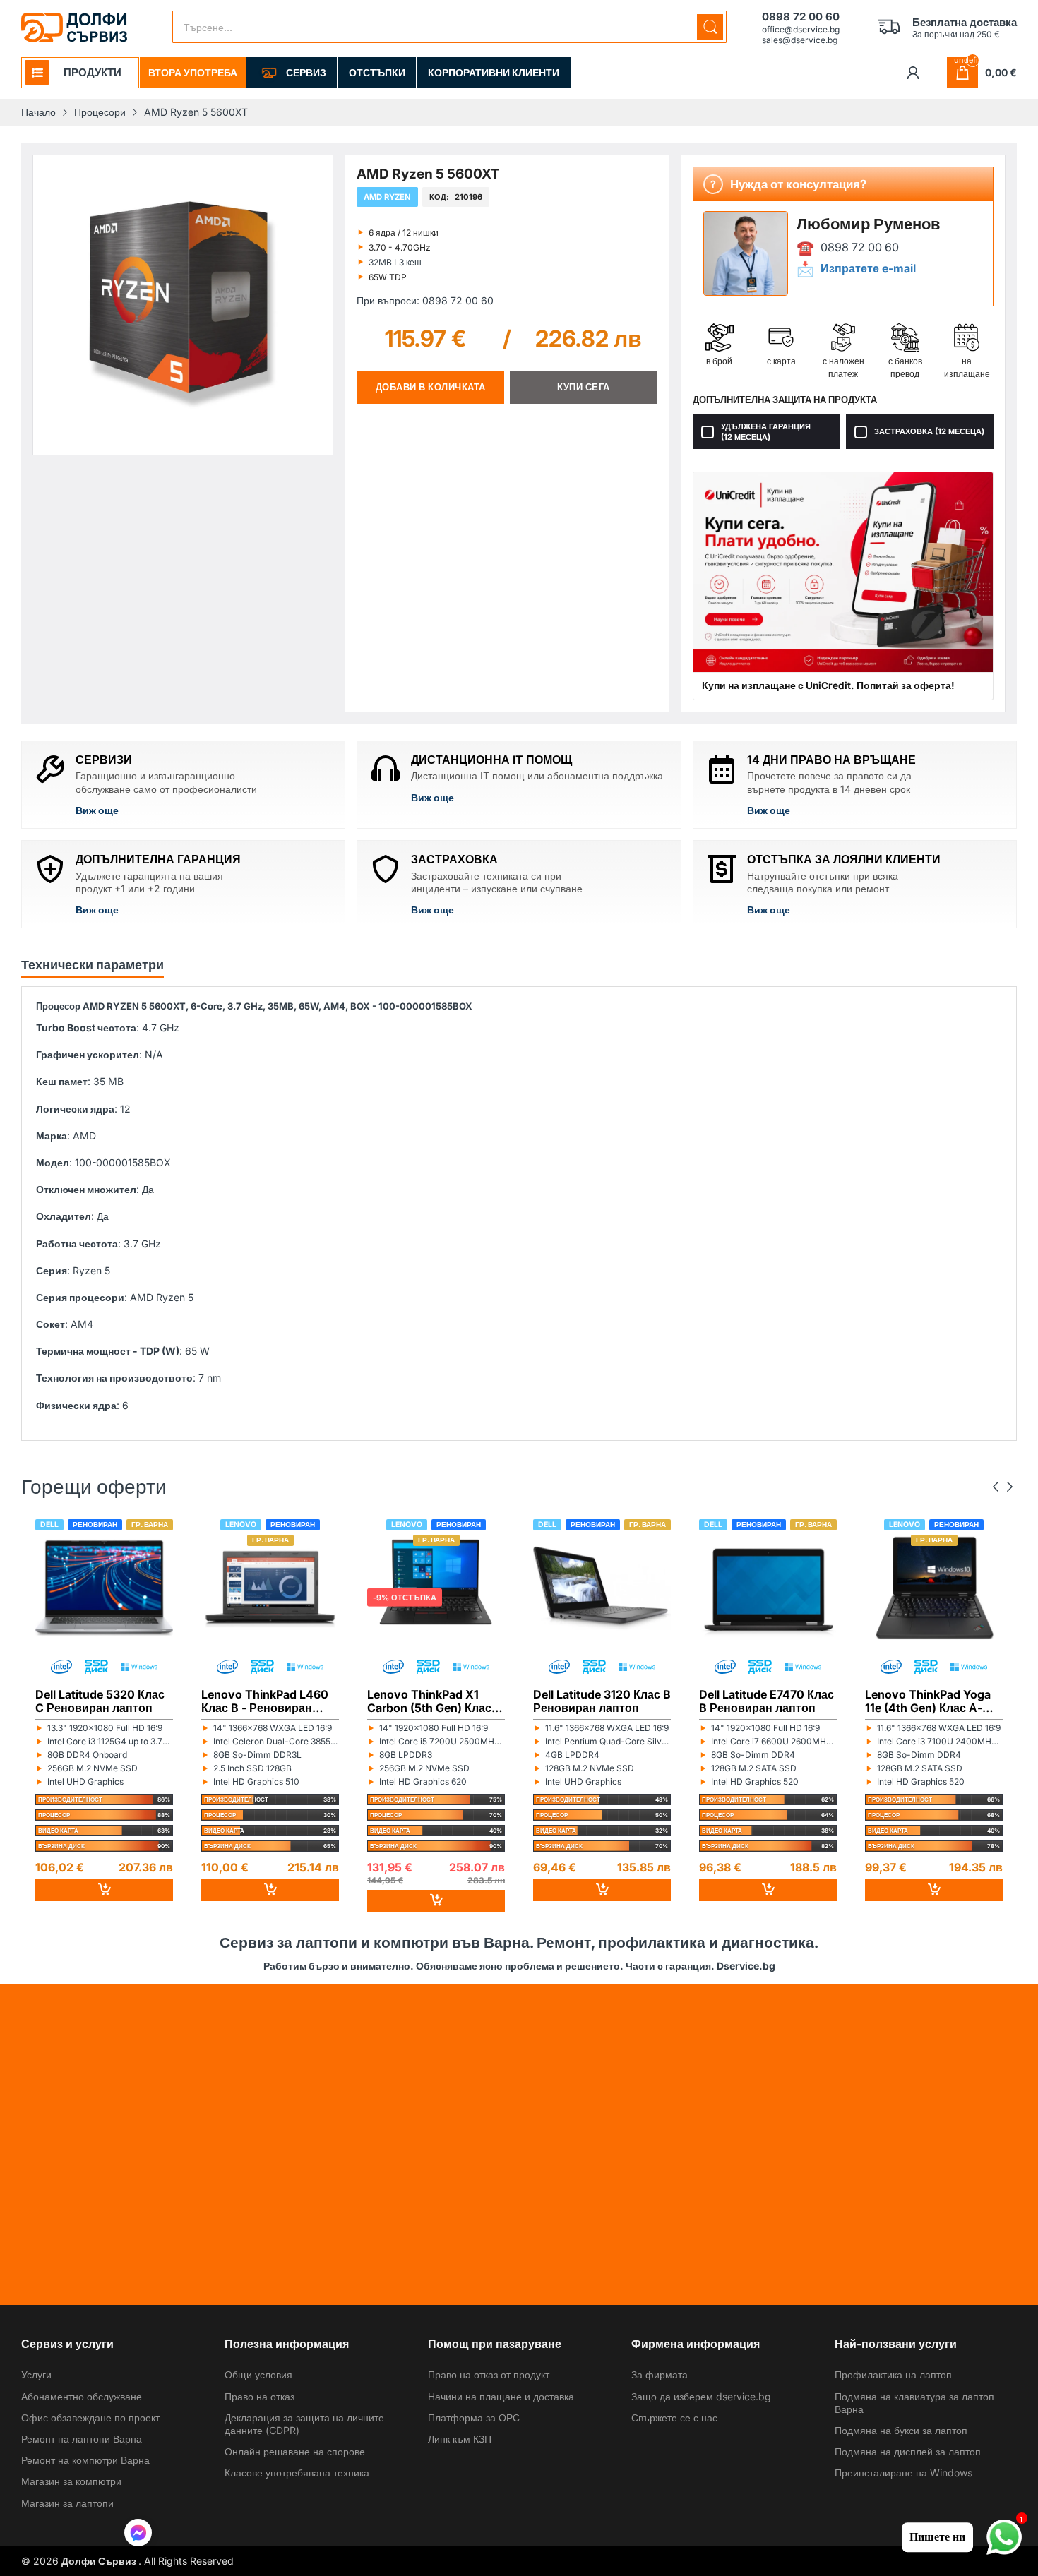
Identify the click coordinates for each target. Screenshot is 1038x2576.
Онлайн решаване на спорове (295, 2451)
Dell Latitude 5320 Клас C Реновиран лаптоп (100, 1701)
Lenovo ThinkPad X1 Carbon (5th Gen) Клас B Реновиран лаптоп (435, 1701)
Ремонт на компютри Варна (85, 2460)
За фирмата (660, 2374)
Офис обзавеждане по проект (90, 2418)
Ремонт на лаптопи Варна (82, 2439)
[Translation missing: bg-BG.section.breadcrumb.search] (710, 27)
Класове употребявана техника (297, 2473)
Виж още (97, 810)
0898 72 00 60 (860, 247)
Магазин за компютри (71, 2481)
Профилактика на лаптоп (893, 2374)
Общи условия (258, 2374)
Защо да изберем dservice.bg (701, 2396)
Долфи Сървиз (100, 2561)
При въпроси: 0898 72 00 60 (425, 300)
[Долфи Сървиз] (74, 28)
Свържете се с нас (674, 2418)
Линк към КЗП (460, 2439)
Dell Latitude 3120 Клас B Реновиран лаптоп (602, 1701)
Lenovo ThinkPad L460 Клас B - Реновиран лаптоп (265, 1701)
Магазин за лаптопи (67, 2503)
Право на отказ (259, 2396)
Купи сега (584, 387)
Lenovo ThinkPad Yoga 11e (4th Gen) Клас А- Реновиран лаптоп (928, 1701)
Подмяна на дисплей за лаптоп (908, 2451)
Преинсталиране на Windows (903, 2473)
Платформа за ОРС (474, 2418)
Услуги (36, 2374)
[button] (138, 2534)
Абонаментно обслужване (82, 2396)
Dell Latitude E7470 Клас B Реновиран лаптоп (766, 1701)
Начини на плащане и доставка (501, 2396)
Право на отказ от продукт (489, 2374)
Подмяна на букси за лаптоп (901, 2430)
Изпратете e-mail (868, 269)
